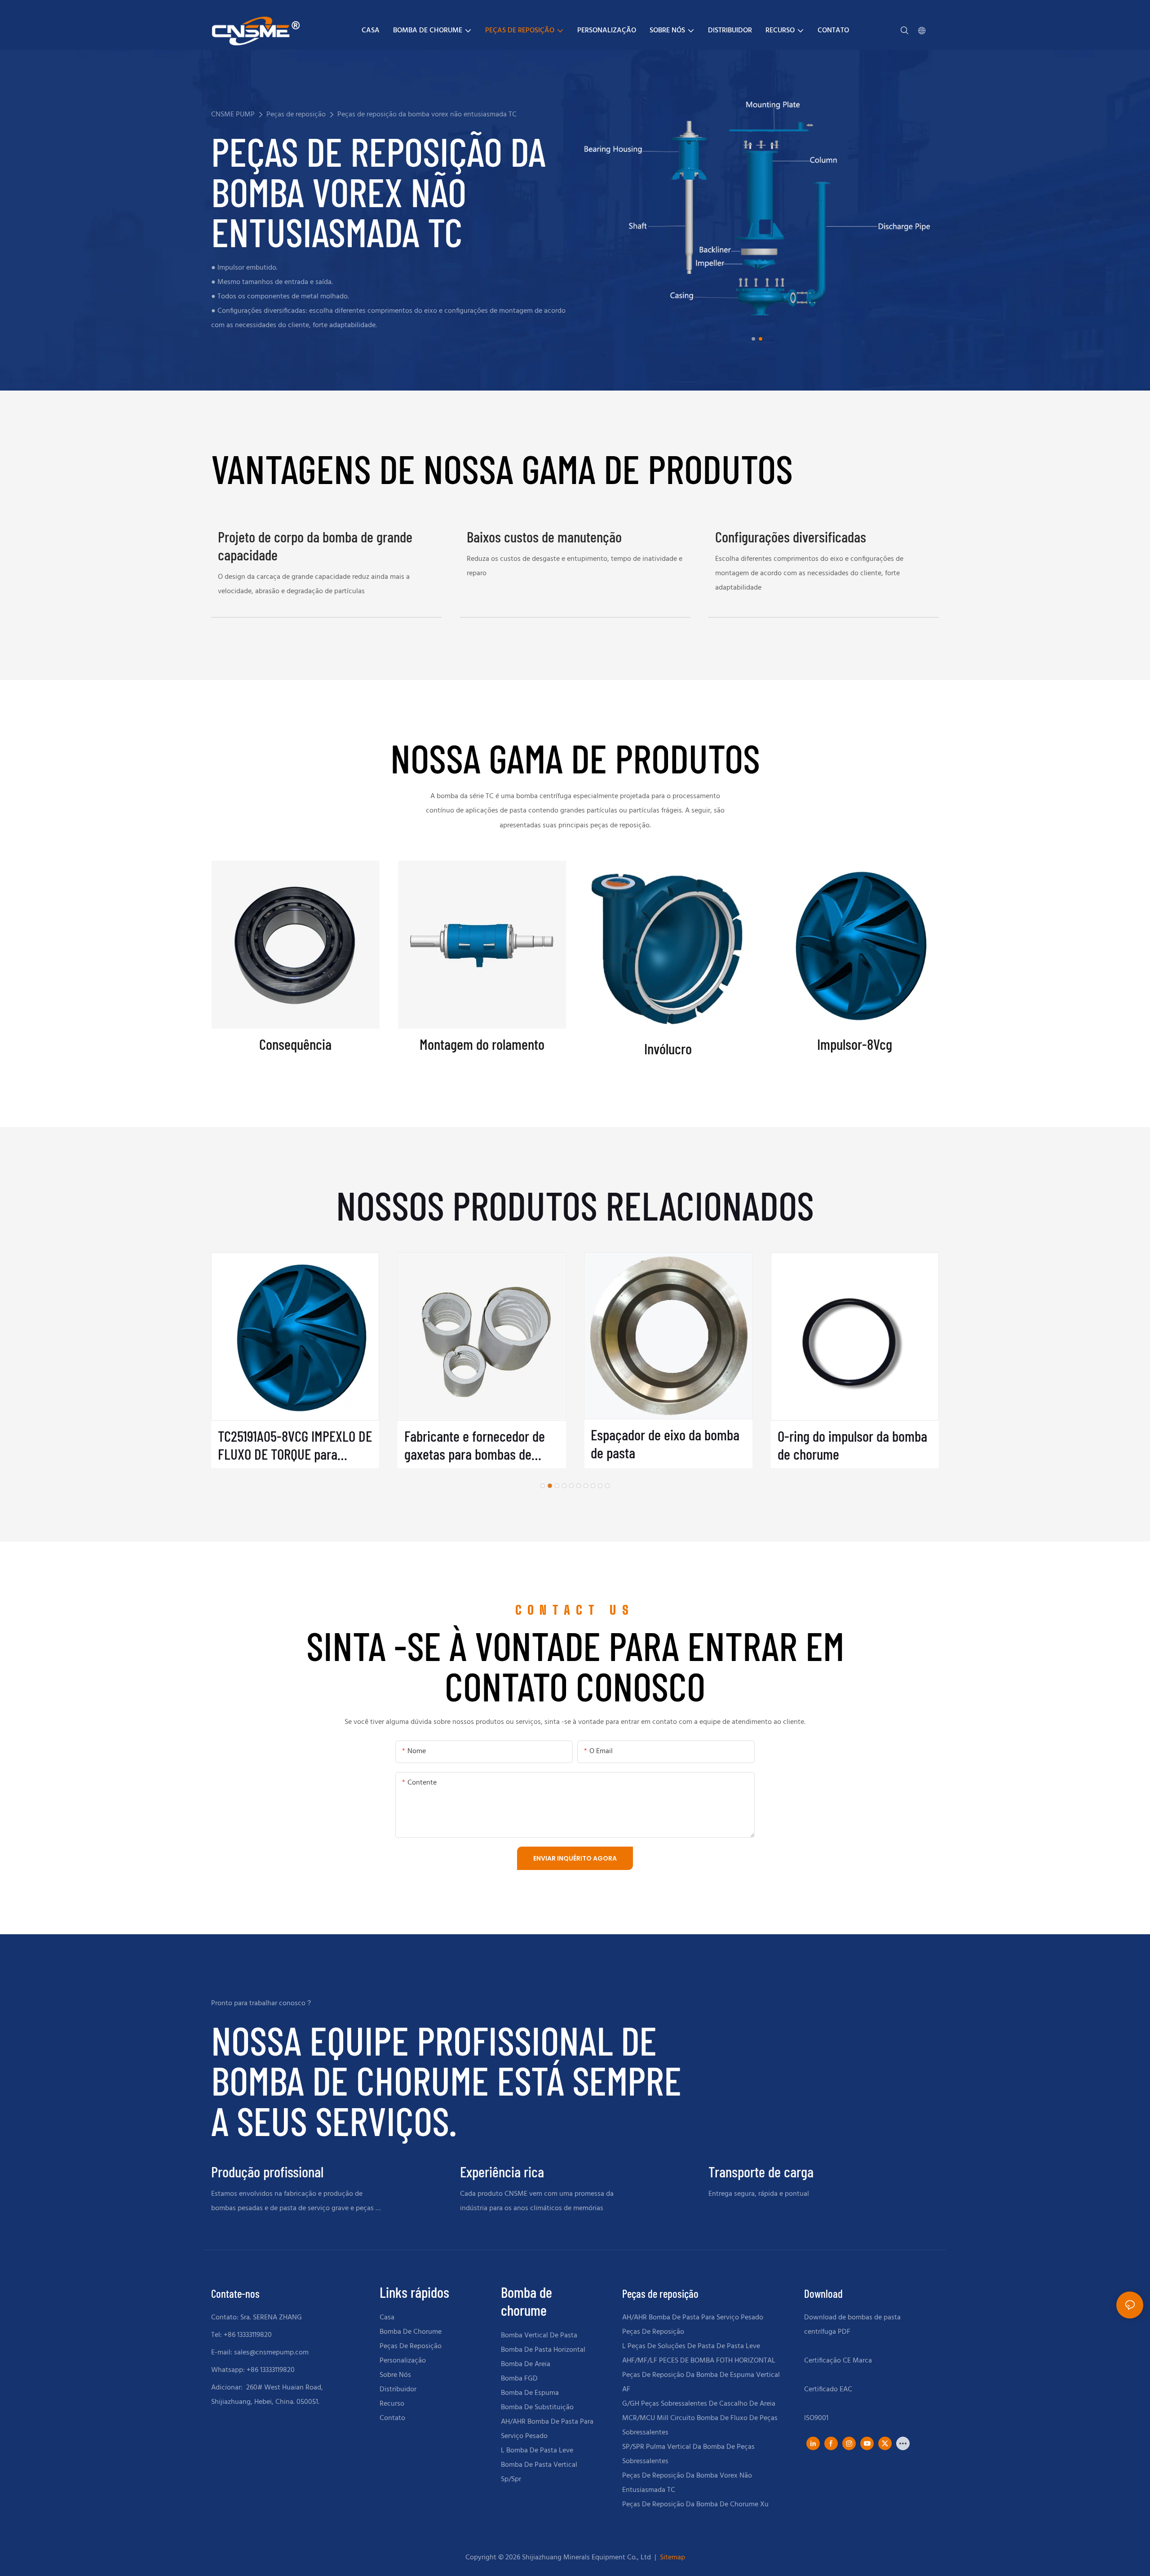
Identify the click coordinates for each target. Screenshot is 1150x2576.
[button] (753, 339)
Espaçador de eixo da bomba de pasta (665, 1444)
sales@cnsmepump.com (271, 2353)
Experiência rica (502, 2172)
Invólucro (668, 1049)
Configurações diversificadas (791, 537)
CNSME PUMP (233, 115)
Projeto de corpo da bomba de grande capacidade (315, 546)
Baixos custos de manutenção (544, 537)
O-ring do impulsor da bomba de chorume (852, 1445)
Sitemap (672, 2558)
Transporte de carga (761, 2172)
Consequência (295, 1044)
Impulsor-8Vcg (855, 1044)
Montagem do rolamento (482, 1044)
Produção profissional (267, 2172)
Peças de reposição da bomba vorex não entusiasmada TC (427, 115)
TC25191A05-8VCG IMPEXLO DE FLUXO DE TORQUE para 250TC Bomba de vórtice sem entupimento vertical (295, 1445)
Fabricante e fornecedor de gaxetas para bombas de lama (475, 1445)
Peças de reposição (296, 115)
